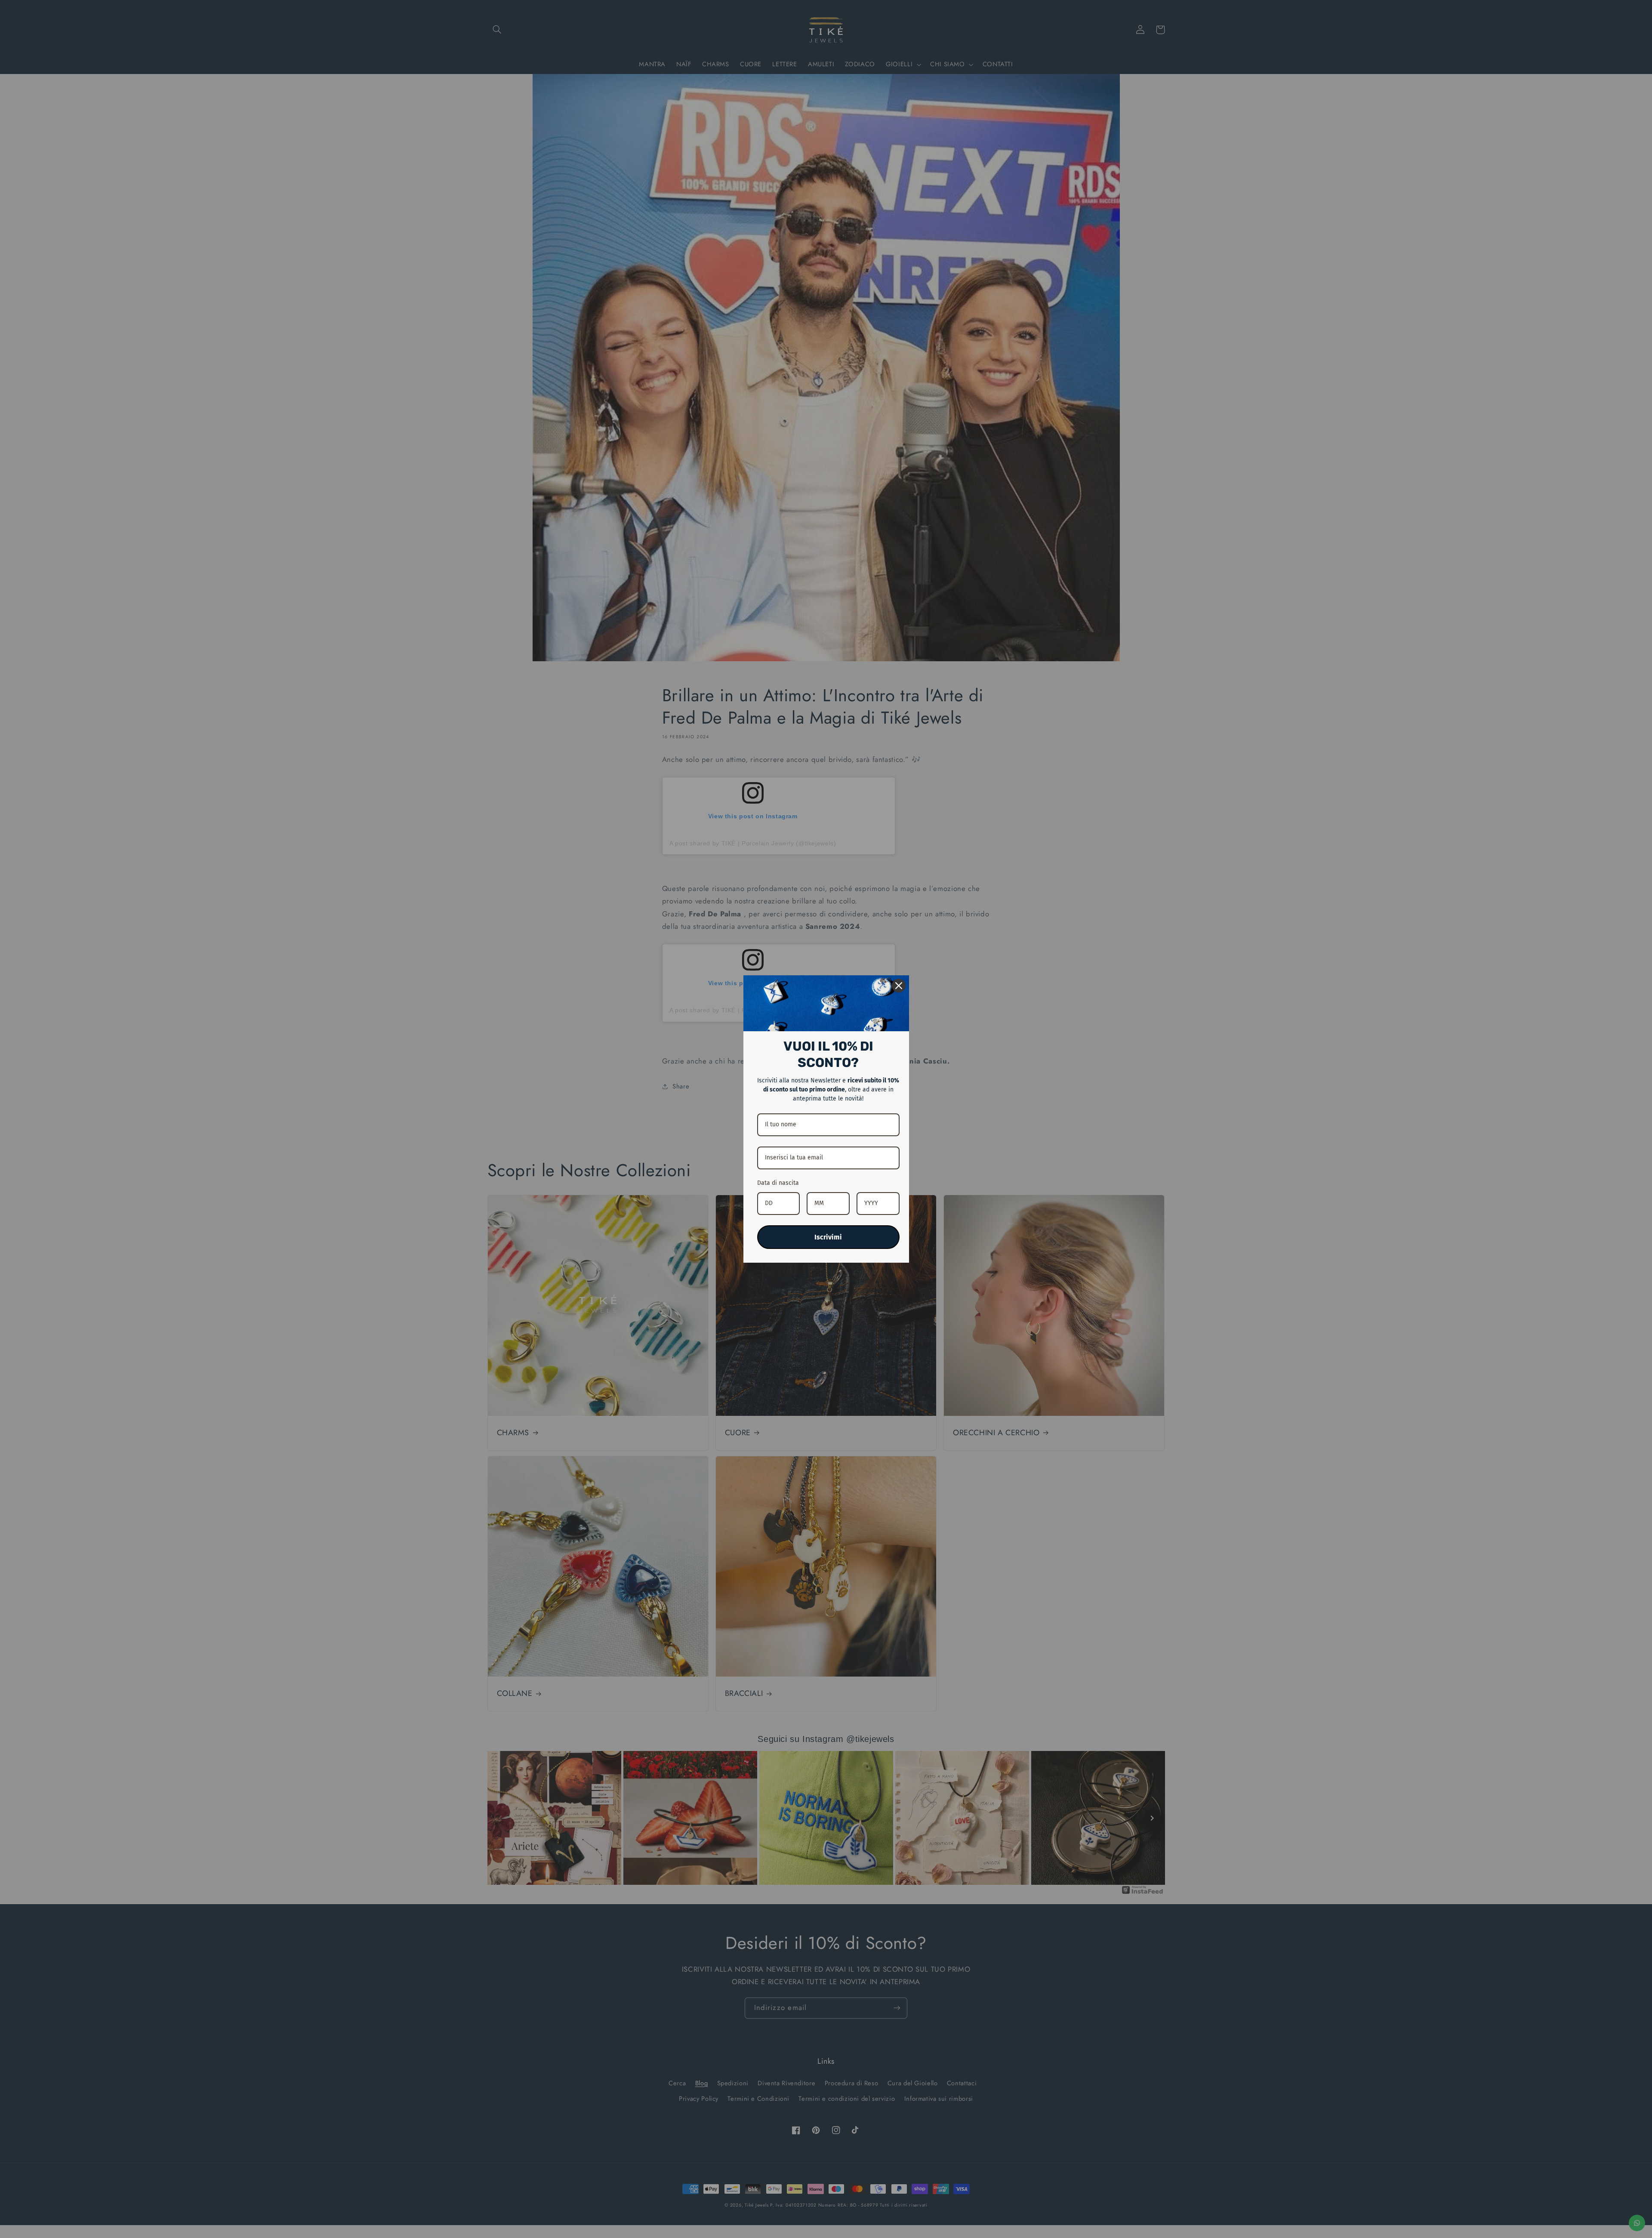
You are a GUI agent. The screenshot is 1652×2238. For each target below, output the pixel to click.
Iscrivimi (828, 1237)
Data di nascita (778, 1183)
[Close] (899, 986)
